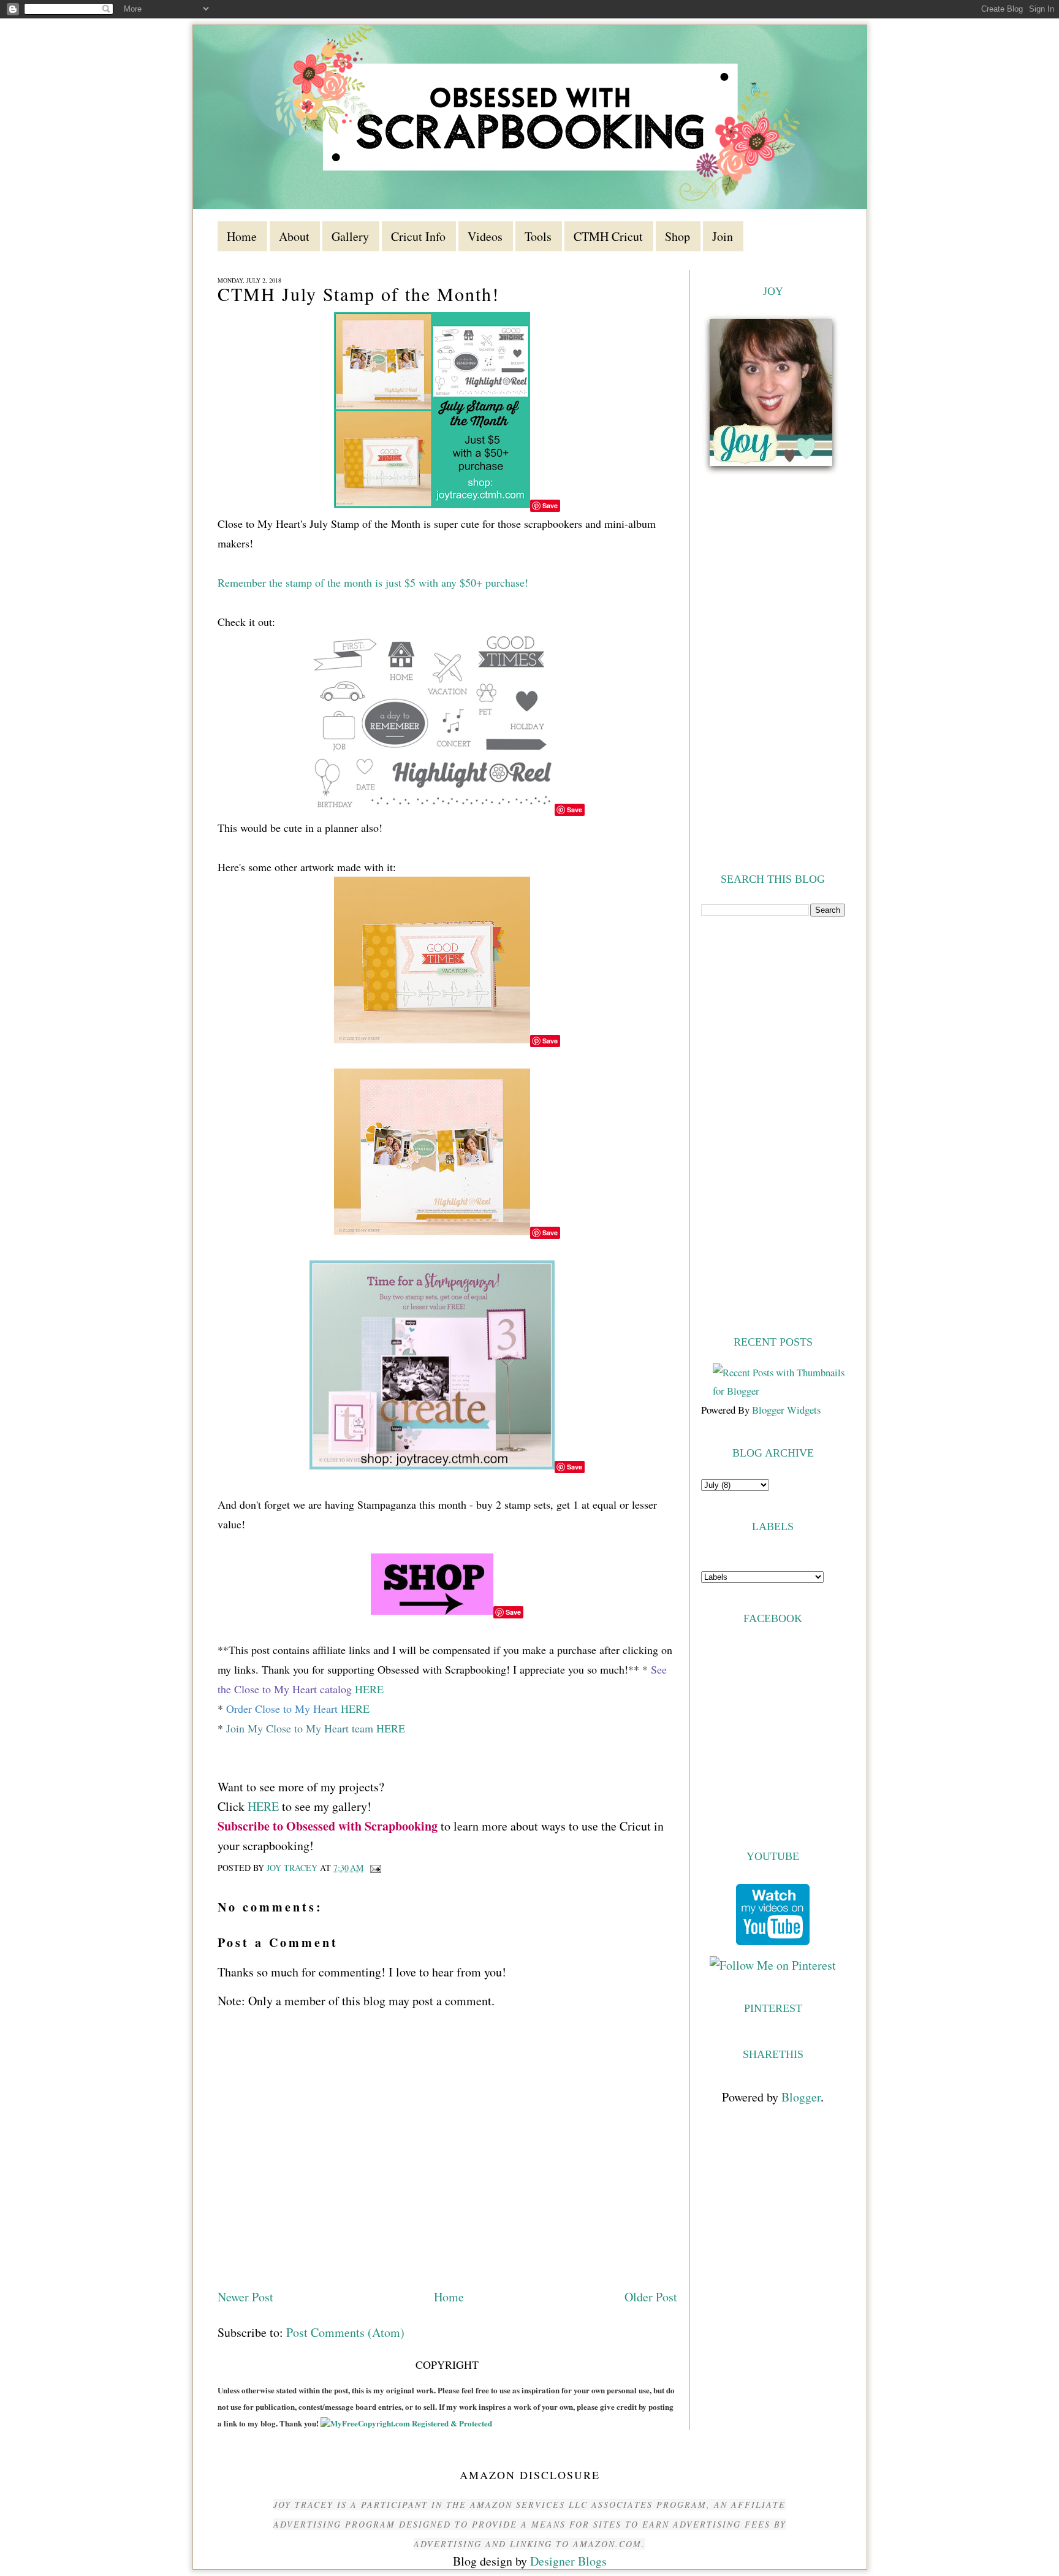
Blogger (801, 2097)
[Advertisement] (773, 1124)
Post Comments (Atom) (345, 2332)
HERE (369, 1689)
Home (449, 2297)
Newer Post (245, 2297)
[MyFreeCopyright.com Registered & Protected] (406, 2423)
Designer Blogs (568, 2561)
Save (550, 505)
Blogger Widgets (786, 1410)
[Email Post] (375, 1868)
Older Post (651, 2297)
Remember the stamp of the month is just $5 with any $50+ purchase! (373, 582)
